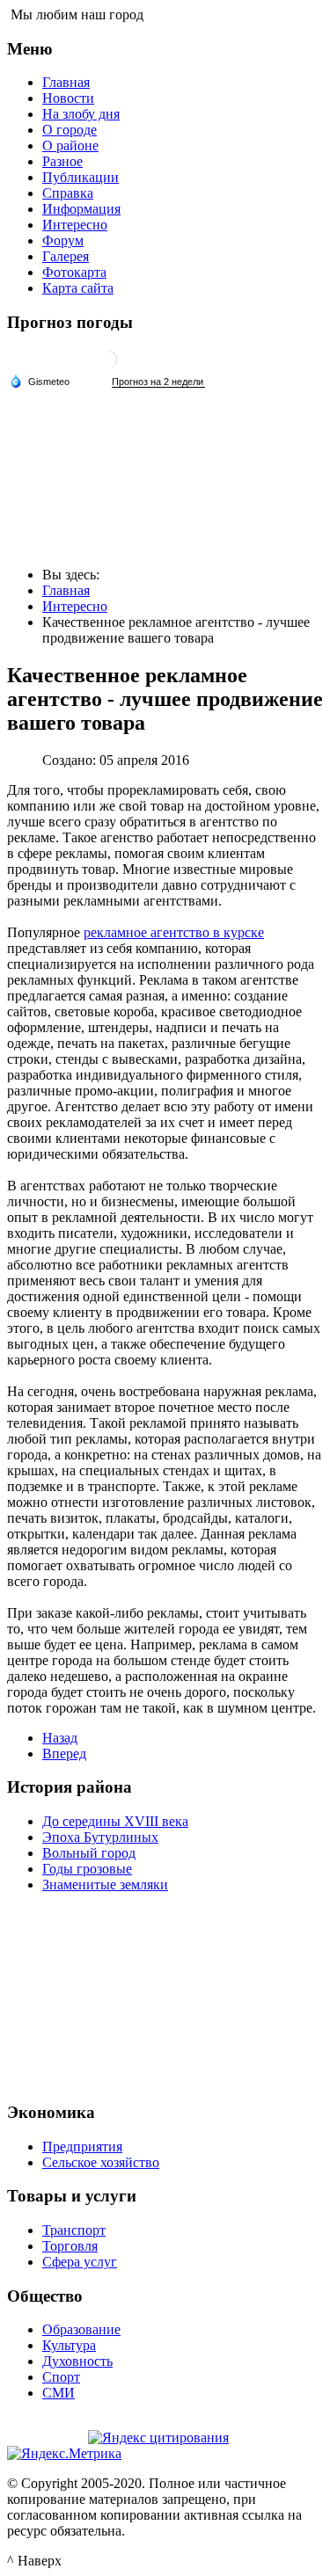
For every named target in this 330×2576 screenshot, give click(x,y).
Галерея (66, 256)
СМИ (59, 2393)
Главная (66, 82)
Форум (63, 240)
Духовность (77, 2361)
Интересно (75, 225)
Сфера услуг (80, 2262)
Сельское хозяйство (101, 2162)
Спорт (61, 2377)
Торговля (70, 2246)
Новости (68, 98)
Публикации (81, 177)
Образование (81, 2329)
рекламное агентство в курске (174, 932)
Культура (69, 2345)
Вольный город (89, 1853)
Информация (81, 209)
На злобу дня (81, 114)
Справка (68, 193)
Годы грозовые (87, 1869)
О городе (70, 130)
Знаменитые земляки (105, 1885)
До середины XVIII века (115, 1821)
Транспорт (74, 2230)
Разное (62, 161)
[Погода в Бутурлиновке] (108, 366)
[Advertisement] (165, 1995)
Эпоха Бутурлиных (100, 1837)
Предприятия (82, 2147)
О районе (70, 146)
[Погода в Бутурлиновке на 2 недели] (158, 382)
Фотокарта (74, 272)
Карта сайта (78, 288)
